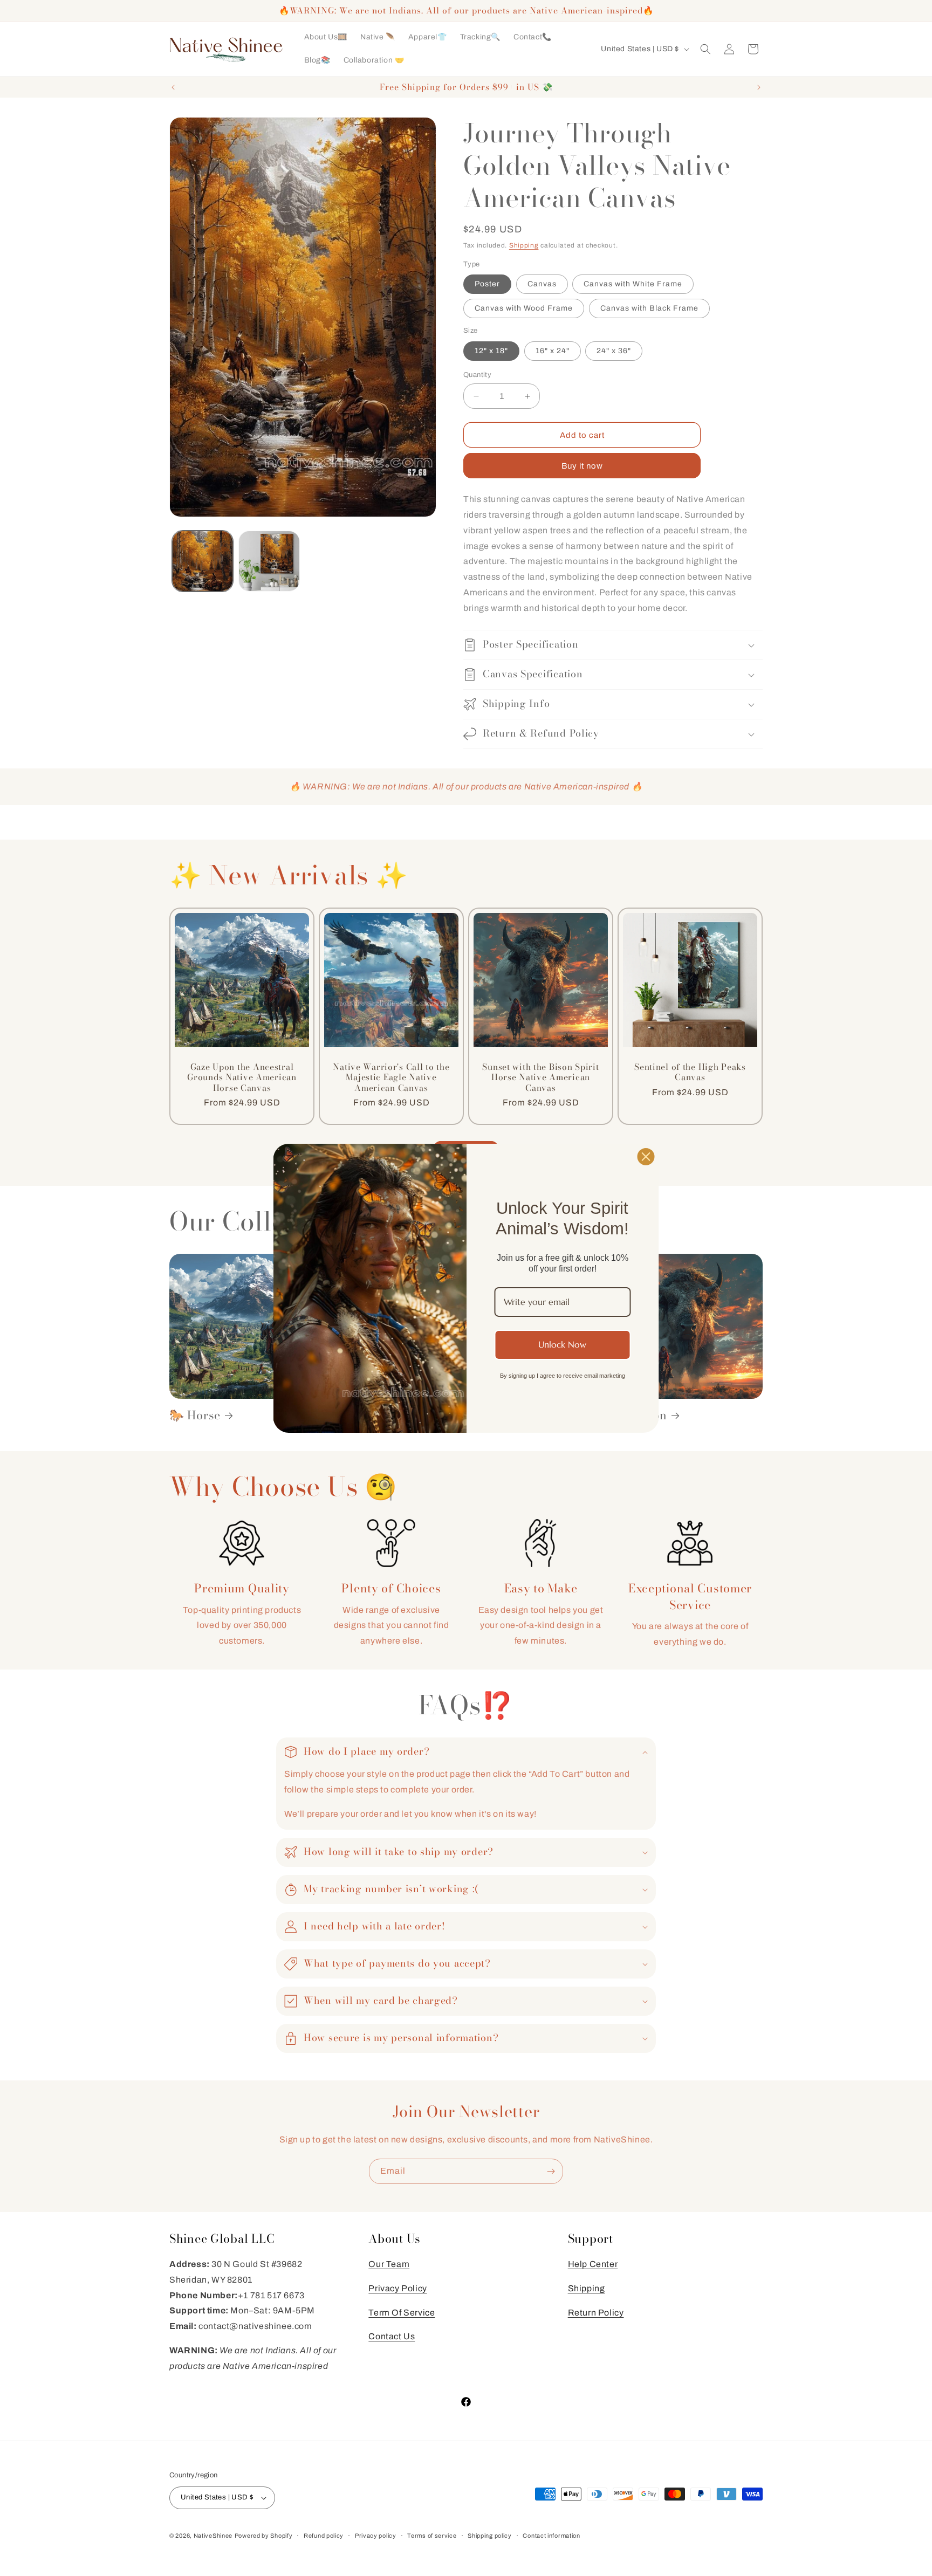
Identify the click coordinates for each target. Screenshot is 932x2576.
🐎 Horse (195, 1415)
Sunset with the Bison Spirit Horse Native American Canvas (540, 1077)
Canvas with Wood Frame (524, 308)
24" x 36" (614, 351)
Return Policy (596, 2313)
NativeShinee (213, 2536)
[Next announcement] (759, 87)
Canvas (542, 284)
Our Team (389, 2264)
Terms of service (432, 2536)
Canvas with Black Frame (649, 308)
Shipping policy (490, 2536)
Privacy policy (376, 2536)
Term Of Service (402, 2313)
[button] (705, 49)
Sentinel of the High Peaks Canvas (690, 1072)
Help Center (593, 2264)
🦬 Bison (642, 1415)
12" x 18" (491, 351)
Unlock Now (562, 1344)
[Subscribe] (551, 2171)
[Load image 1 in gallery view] (203, 561)
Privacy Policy (398, 2288)
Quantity (477, 375)
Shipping (524, 245)
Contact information (551, 2536)
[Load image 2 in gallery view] (269, 561)
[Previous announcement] (173, 87)
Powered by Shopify (264, 2536)
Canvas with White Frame (633, 284)
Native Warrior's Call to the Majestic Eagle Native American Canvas (391, 1077)
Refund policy (324, 2536)
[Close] (646, 1156)
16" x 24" (553, 351)
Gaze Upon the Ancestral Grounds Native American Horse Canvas (242, 1077)
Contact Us (392, 2336)
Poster (487, 284)
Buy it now (582, 466)
